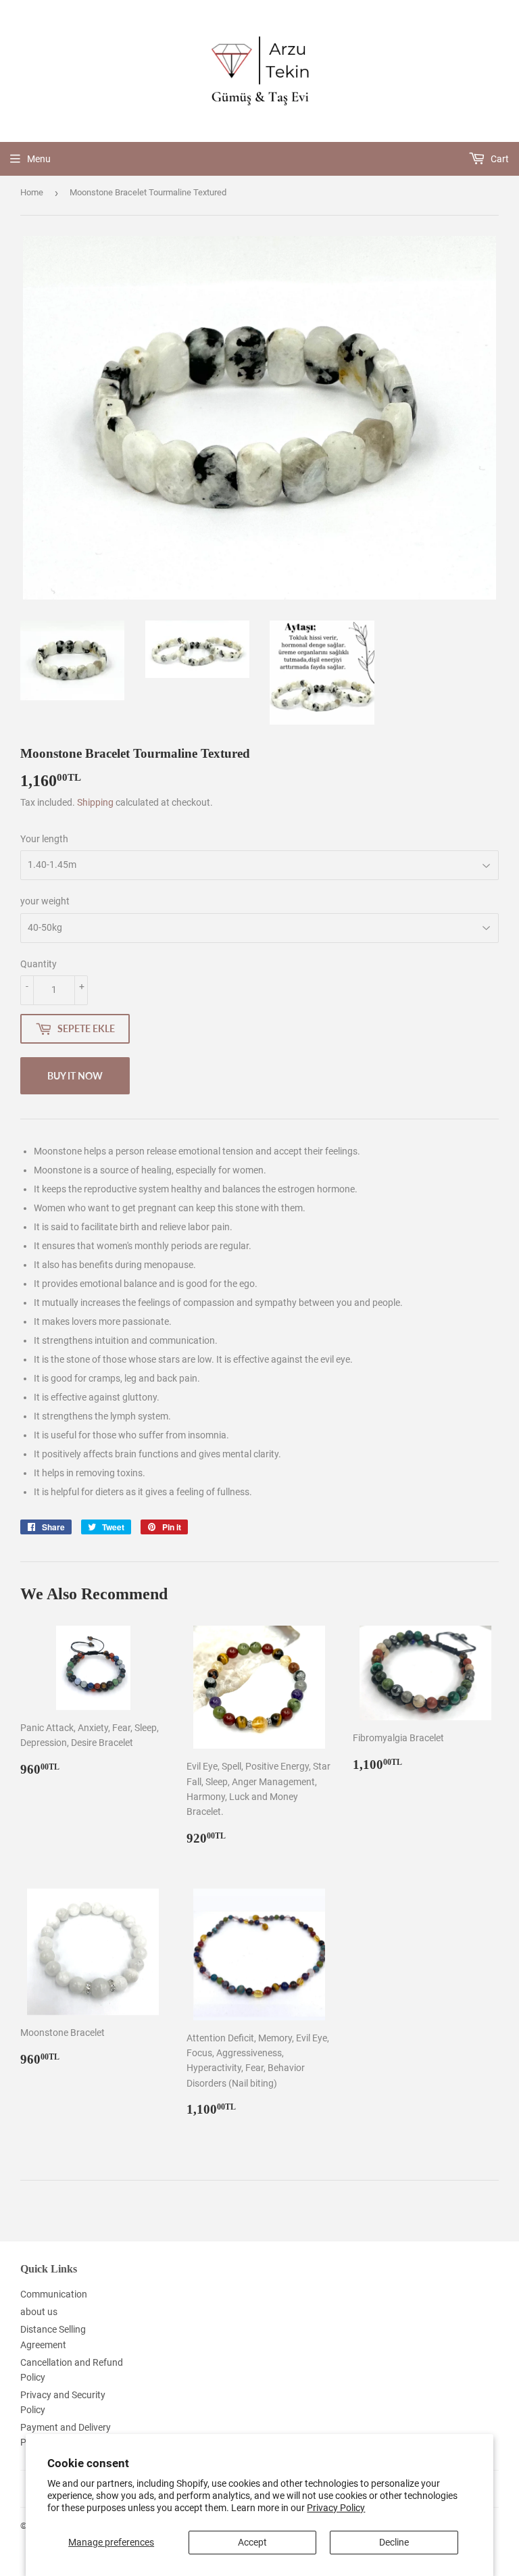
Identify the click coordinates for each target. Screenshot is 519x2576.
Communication (54, 2294)
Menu (39, 159)
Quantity (39, 964)
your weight (45, 901)
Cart (499, 159)
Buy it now (75, 1076)
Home (32, 192)
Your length (44, 839)
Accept (252, 2542)
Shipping (95, 802)
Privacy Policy (336, 2508)
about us (39, 2312)
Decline (394, 2542)
